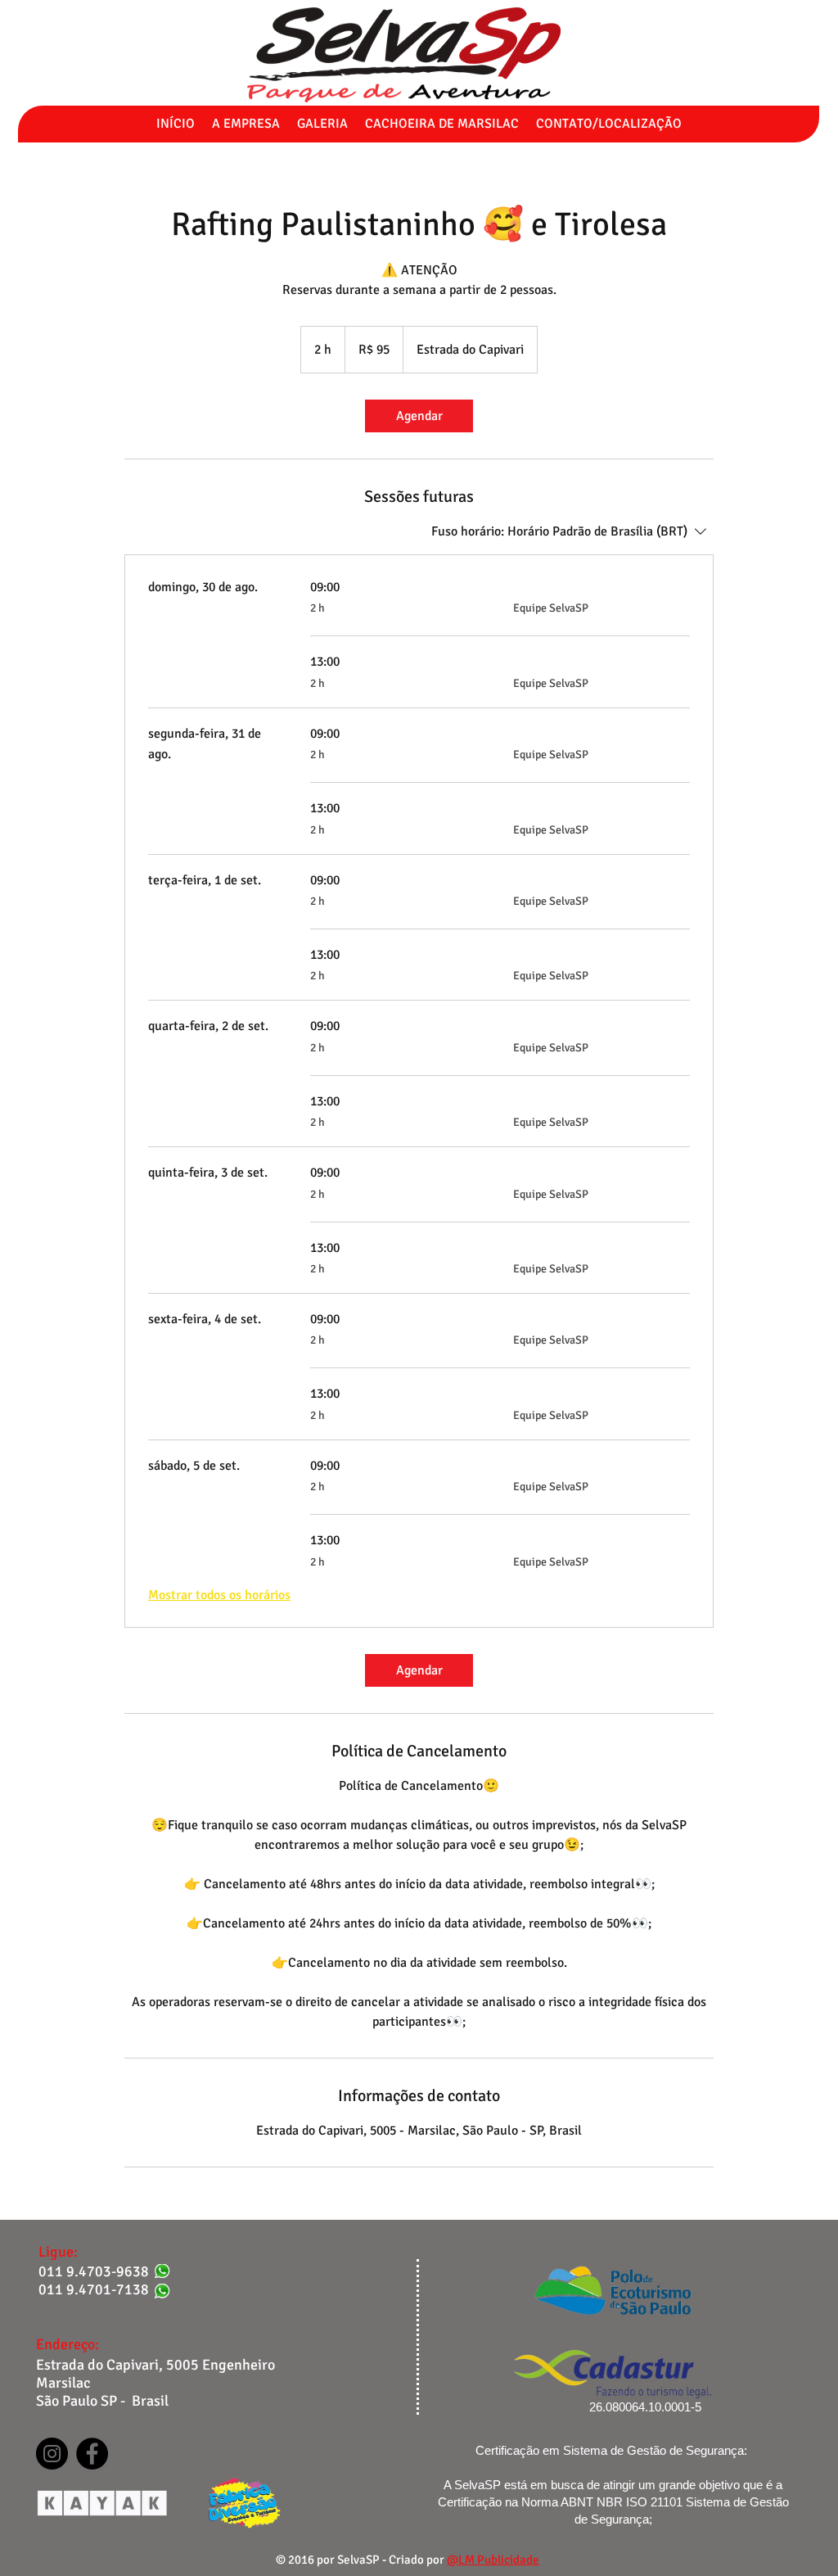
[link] (419, 416)
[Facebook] (92, 2454)
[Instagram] (52, 2454)
